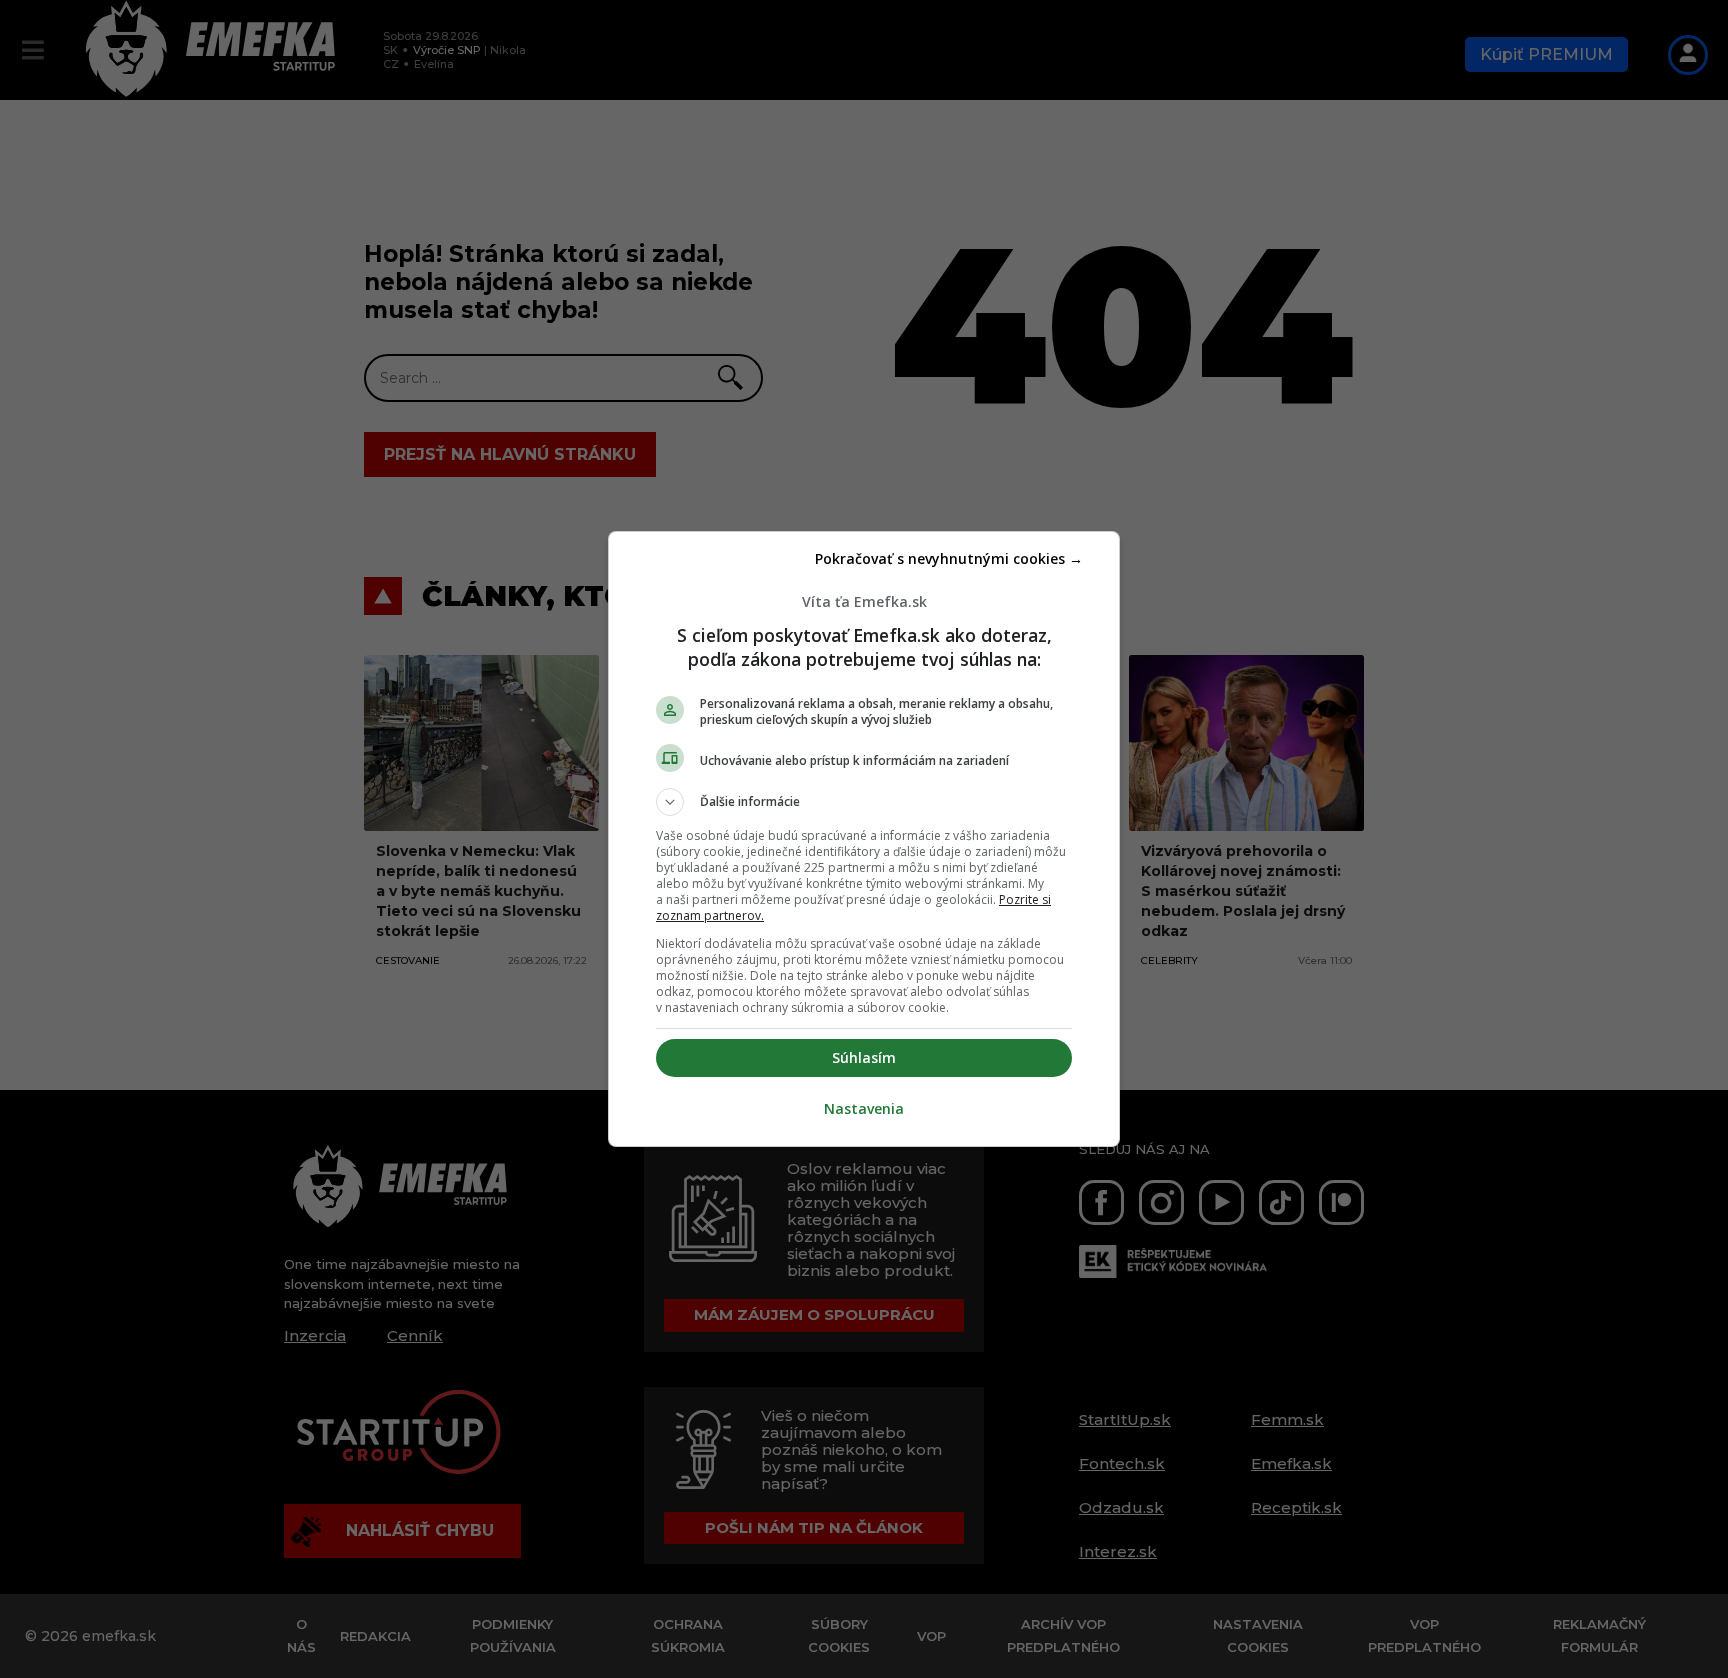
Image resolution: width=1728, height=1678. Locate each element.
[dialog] (864, 839)
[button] (864, 802)
